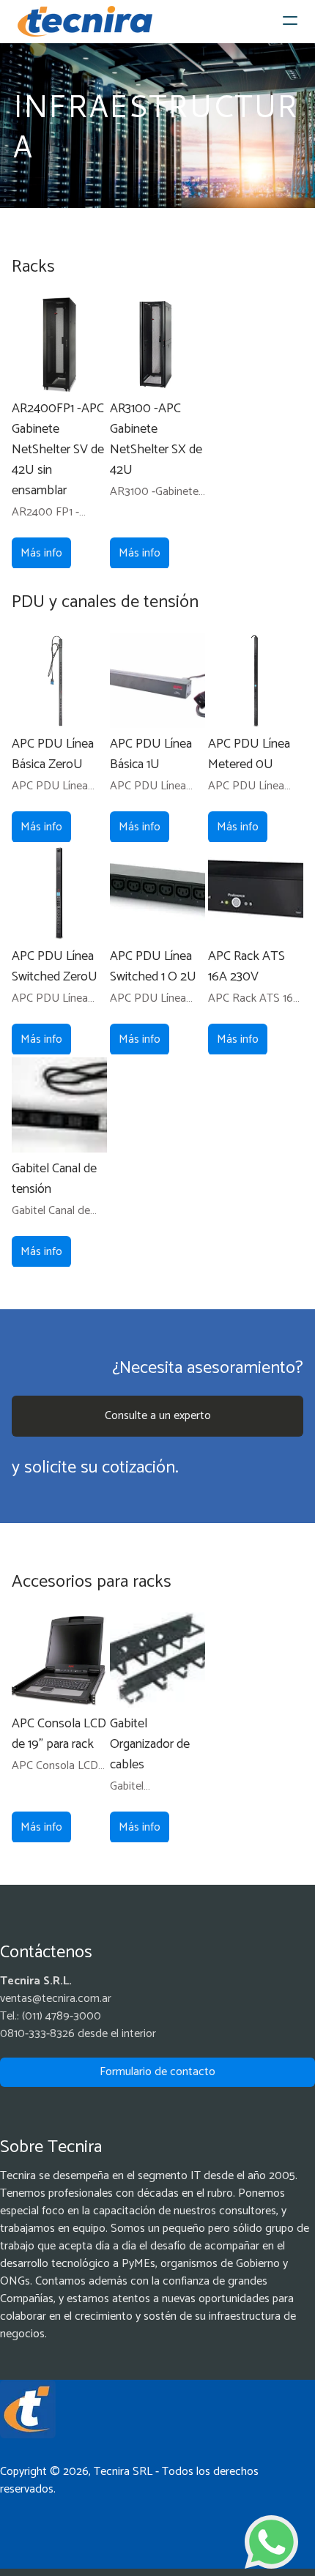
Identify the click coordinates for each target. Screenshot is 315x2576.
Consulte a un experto (158, 1416)
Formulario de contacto (157, 2072)
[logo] (85, 21)
